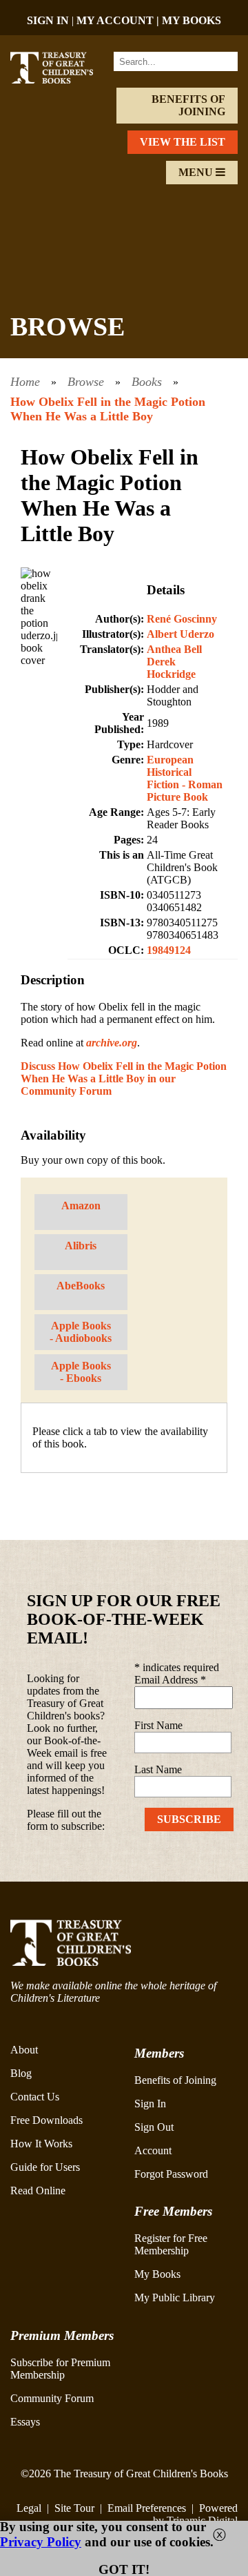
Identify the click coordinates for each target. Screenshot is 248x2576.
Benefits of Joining (188, 105)
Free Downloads (46, 2120)
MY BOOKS (192, 20)
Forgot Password (171, 2174)
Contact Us (35, 2097)
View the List (183, 142)
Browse (86, 382)
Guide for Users (45, 2167)
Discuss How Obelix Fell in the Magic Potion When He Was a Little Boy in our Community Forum (124, 1079)
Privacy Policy (41, 2542)
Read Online (38, 2190)
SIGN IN (48, 20)
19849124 (169, 950)
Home (25, 382)
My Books (157, 2274)
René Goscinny (182, 619)
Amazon (81, 1206)
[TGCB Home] (60, 80)
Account (153, 2150)
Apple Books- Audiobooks (81, 1332)
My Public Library (175, 2297)
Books (147, 382)
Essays (25, 2422)
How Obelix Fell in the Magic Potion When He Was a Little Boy (108, 409)
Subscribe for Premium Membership (60, 2369)
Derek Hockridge (171, 668)
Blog (21, 2073)
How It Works (41, 2144)
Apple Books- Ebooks (81, 1372)
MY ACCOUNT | (119, 20)
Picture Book (177, 797)
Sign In (150, 2104)
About (24, 2050)
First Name (158, 1725)
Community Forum (52, 2398)
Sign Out (154, 2127)
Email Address (170, 1680)
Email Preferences (147, 2508)
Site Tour (74, 2508)
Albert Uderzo (180, 634)
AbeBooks (81, 1286)
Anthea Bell (174, 649)
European (170, 760)
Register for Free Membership (171, 2244)
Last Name (158, 1769)
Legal (29, 2508)
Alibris (81, 1246)
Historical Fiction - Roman (185, 778)
